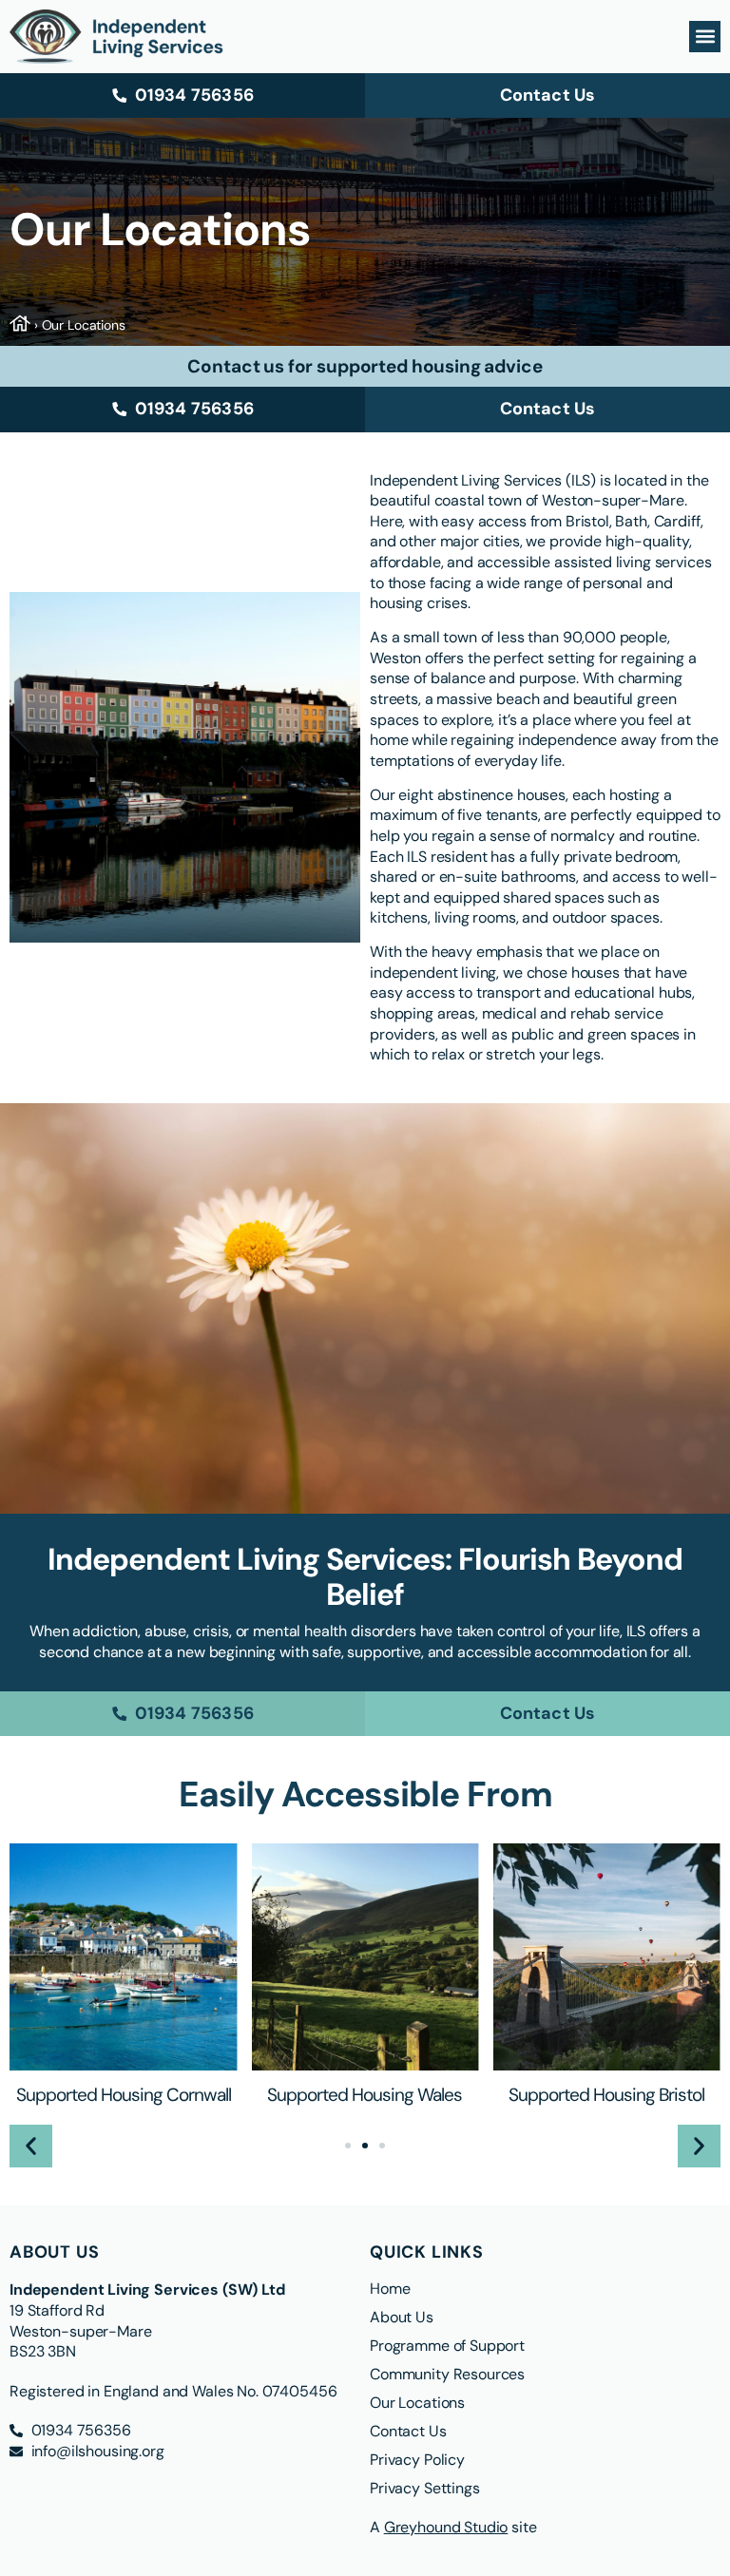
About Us (402, 2318)
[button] (705, 37)
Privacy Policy (417, 2460)
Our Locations (417, 2403)
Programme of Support (449, 2346)
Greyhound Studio (446, 2527)
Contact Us (408, 2432)
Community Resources (447, 2375)
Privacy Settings (425, 2489)
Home (390, 2289)
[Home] (22, 325)
